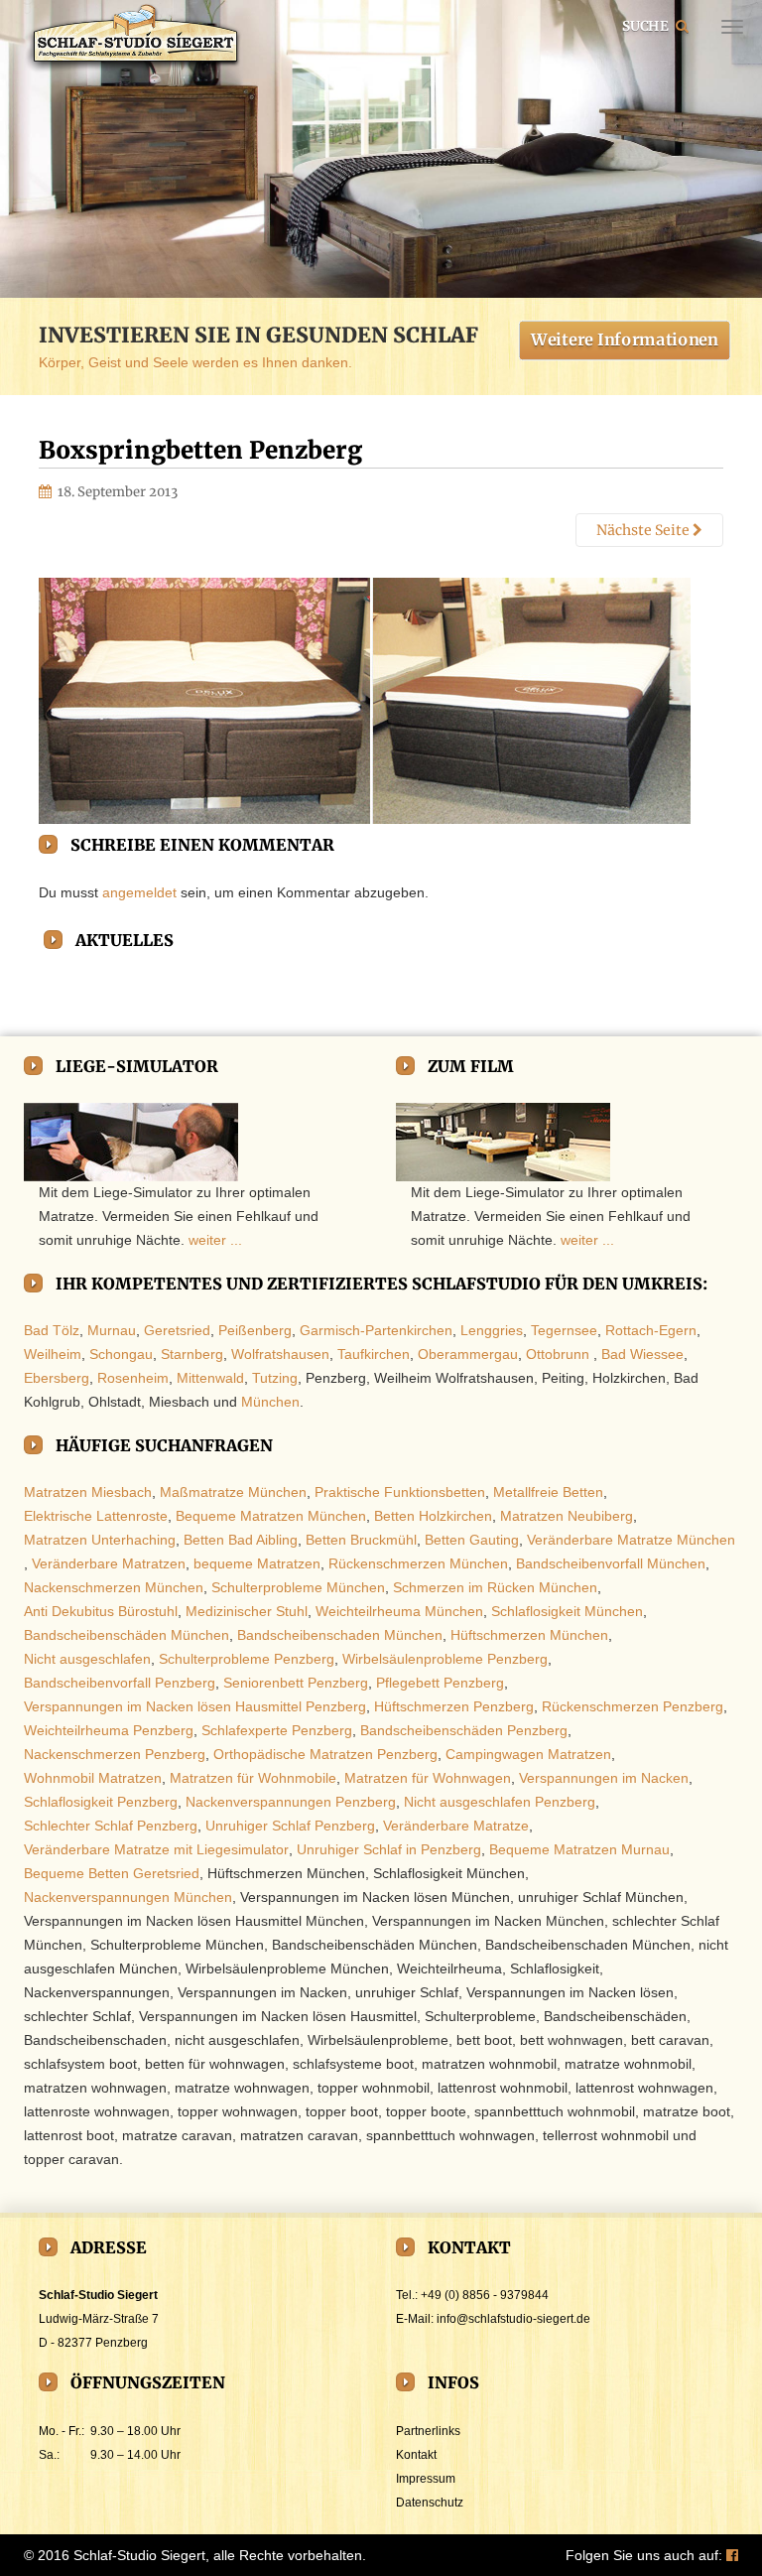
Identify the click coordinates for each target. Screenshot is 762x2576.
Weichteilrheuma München (399, 1611)
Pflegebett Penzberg (440, 1683)
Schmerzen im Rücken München (495, 1587)
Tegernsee (564, 1330)
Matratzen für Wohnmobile (253, 1778)
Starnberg (192, 1354)
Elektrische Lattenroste (96, 1516)
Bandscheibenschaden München (340, 1635)
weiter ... (215, 1240)
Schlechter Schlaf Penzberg (111, 1826)
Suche (646, 25)
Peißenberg (255, 1330)
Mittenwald (210, 1378)
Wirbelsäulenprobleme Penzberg (445, 1659)
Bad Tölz (52, 1330)
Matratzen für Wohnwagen (428, 1778)
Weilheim (53, 1354)
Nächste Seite (644, 530)
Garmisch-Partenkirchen (376, 1330)
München (270, 1402)
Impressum (426, 2479)
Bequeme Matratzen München (271, 1516)
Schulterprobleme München (298, 1587)
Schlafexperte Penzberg (277, 1730)
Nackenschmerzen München (114, 1587)
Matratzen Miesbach (88, 1492)
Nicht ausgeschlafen (87, 1659)
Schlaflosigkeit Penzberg (101, 1802)
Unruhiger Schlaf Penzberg (290, 1826)
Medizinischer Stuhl (247, 1611)
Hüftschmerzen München (529, 1635)
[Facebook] (732, 2555)
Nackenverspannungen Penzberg (291, 1802)
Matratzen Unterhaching (100, 1540)
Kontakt (416, 2455)
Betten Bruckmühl (361, 1540)
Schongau (121, 1354)
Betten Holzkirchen (433, 1516)
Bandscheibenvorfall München (611, 1563)
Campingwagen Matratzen (528, 1754)
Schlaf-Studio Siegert (139, 2555)
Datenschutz (430, 2503)
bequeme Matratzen (257, 1563)
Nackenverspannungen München (128, 1897)
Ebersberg (57, 1378)
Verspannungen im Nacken (604, 1778)
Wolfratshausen (280, 1354)
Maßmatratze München (233, 1492)
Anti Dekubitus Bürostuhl (101, 1611)
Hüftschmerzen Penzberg (454, 1706)
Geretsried (177, 1330)
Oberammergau (468, 1354)
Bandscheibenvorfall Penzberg (120, 1683)
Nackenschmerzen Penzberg (115, 1754)
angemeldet (139, 892)
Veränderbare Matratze (456, 1826)
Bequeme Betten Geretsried (112, 1873)
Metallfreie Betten (548, 1492)
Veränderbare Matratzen (109, 1563)
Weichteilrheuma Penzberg (109, 1730)
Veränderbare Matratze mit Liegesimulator (156, 1849)
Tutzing (275, 1378)
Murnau (112, 1330)
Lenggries (492, 1330)
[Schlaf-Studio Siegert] (133, 38)
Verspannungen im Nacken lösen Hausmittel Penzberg (195, 1706)
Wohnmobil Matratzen (93, 1778)
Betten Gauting (472, 1540)
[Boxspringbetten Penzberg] (365, 701)
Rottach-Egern (651, 1330)
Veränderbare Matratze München (631, 1540)
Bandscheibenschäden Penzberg (464, 1730)
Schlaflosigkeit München (567, 1611)
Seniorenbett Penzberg (296, 1683)
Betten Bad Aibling (241, 1540)
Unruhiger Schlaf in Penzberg (389, 1849)
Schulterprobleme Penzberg (247, 1659)
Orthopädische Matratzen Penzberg (325, 1754)
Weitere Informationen (625, 339)
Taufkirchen (374, 1354)
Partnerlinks (428, 2431)
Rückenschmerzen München (418, 1563)
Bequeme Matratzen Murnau (579, 1849)
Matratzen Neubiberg (567, 1516)
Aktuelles (125, 940)
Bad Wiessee (642, 1354)
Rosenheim (133, 1378)
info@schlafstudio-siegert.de (513, 2319)
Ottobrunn (558, 1354)
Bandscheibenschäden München (127, 1635)
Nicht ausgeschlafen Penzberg (500, 1802)
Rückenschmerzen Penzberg (633, 1706)
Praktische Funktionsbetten (400, 1492)
